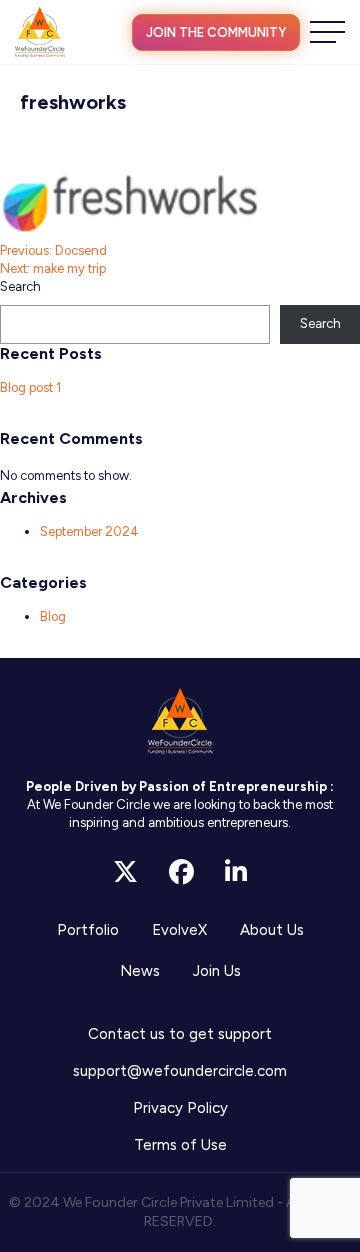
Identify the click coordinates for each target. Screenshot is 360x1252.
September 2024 (89, 531)
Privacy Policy (180, 1108)
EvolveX (179, 930)
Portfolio (88, 930)
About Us (272, 930)
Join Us (217, 971)
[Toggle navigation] (327, 32)
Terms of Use (180, 1145)
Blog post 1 (30, 387)
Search (20, 286)
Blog (53, 616)
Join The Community (216, 32)
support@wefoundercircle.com (180, 1071)
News (140, 971)
